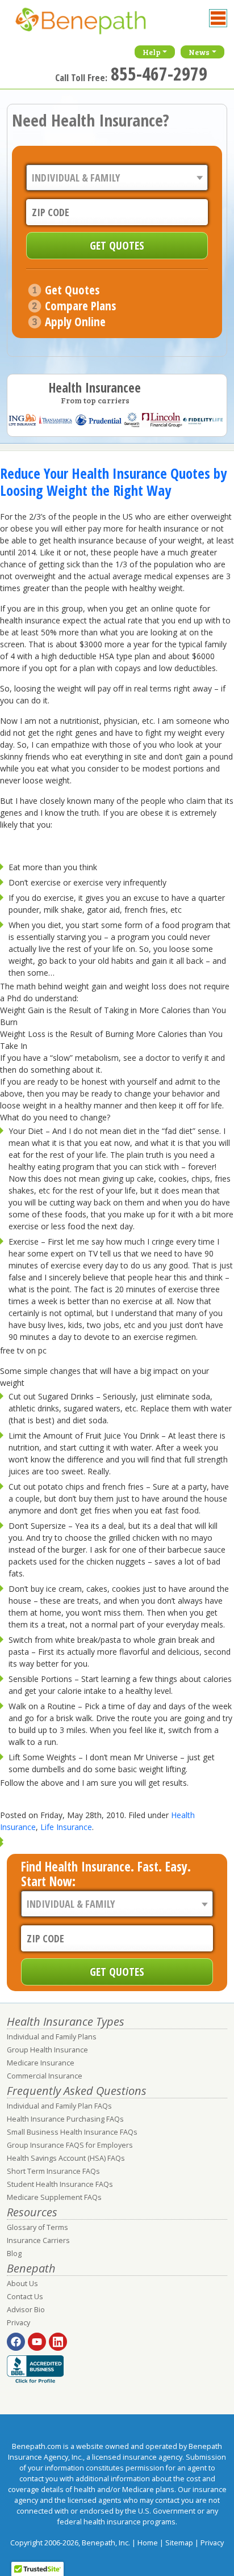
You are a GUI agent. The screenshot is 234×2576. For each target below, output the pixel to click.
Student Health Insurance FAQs (60, 2184)
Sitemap (179, 2543)
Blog (14, 2254)
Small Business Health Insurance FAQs (72, 2132)
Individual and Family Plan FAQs (59, 2106)
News (199, 52)
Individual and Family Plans (52, 2037)
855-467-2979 (159, 73)
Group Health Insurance (47, 2050)
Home (148, 2543)
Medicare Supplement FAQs (54, 2197)
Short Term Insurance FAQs (53, 2171)
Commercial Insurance (45, 2076)
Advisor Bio (26, 2310)
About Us (22, 2284)
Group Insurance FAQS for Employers (70, 2145)
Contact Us (25, 2297)
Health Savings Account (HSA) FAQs (66, 2158)
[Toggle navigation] (218, 18)
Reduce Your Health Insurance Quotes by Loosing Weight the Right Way (113, 482)
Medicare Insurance (41, 2063)
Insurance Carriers (38, 2240)
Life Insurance (66, 1827)
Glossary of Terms (37, 2227)
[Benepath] (92, 26)
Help (152, 52)
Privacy (18, 2323)
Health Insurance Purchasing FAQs (65, 2119)
